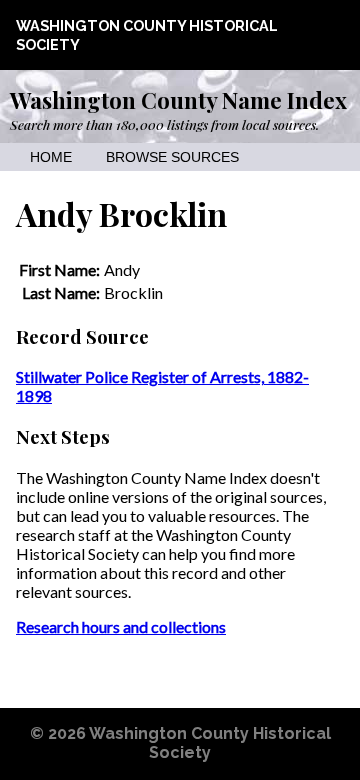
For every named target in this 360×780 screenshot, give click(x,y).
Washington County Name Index (178, 100)
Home (51, 157)
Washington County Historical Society (210, 743)
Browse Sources (172, 157)
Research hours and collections (121, 626)
